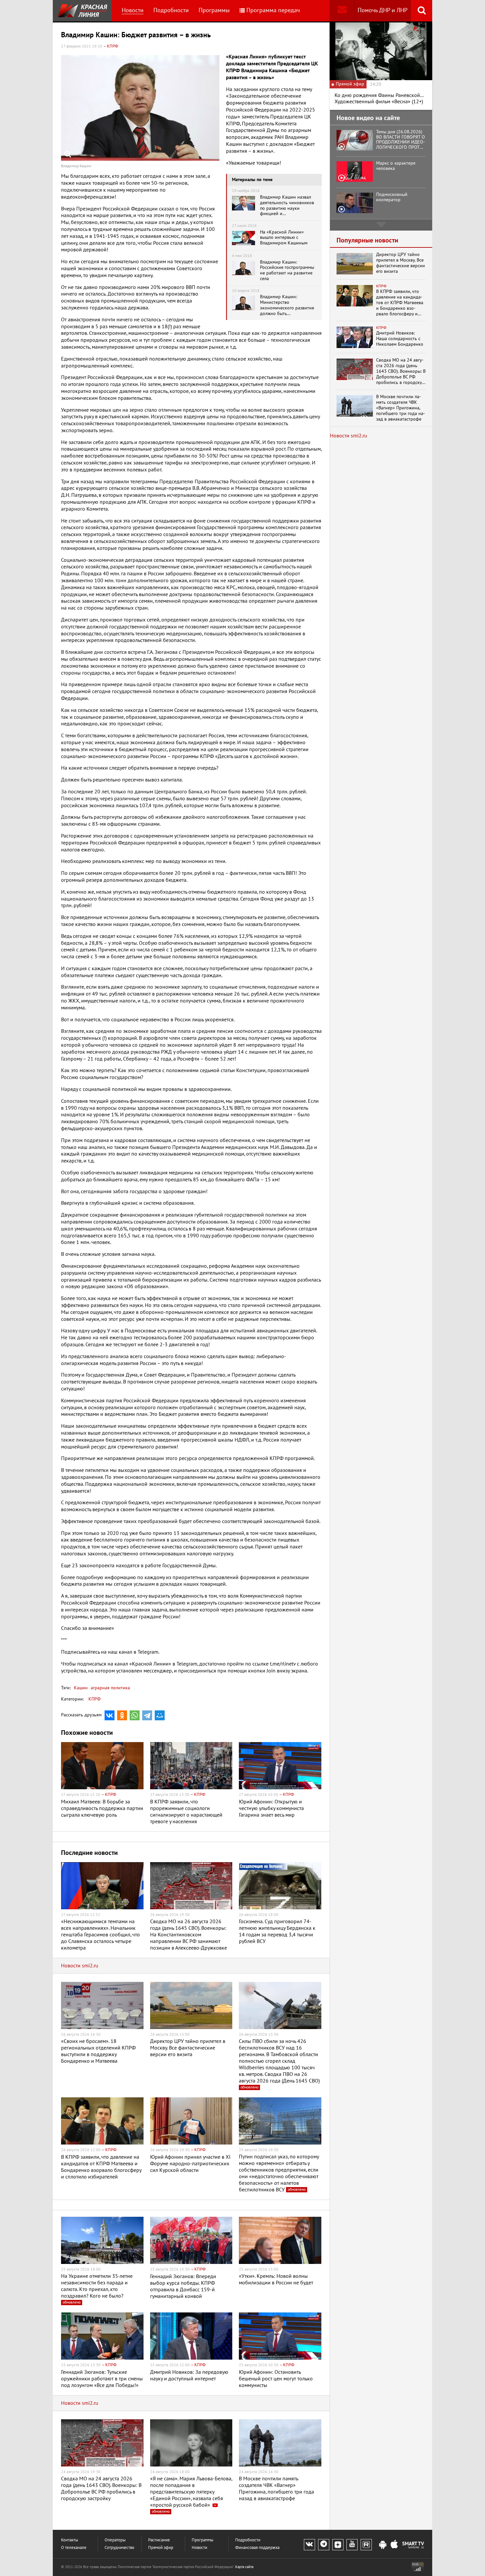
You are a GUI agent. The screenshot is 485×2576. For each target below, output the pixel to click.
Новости (133, 10)
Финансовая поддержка (257, 2548)
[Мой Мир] (160, 1715)
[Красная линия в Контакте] (309, 2545)
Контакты (70, 2540)
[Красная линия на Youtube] (352, 2545)
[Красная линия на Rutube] (366, 2545)
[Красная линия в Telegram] (324, 2545)
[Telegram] (147, 1715)
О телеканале (74, 2548)
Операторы (115, 2540)
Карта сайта (244, 2567)
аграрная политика (110, 1688)
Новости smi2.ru (80, 1966)
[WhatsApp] (135, 1715)
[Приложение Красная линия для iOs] (394, 2545)
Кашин (81, 1688)
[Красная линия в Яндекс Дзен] (338, 2545)
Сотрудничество (119, 2548)
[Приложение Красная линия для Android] (383, 2545)
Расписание (159, 2540)
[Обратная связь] (342, 11)
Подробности (171, 10)
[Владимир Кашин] (140, 108)
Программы (214, 10)
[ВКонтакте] (110, 1715)
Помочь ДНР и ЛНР (383, 10)
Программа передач (273, 10)
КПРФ (95, 1699)
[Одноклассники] (122, 1715)
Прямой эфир (161, 2548)
